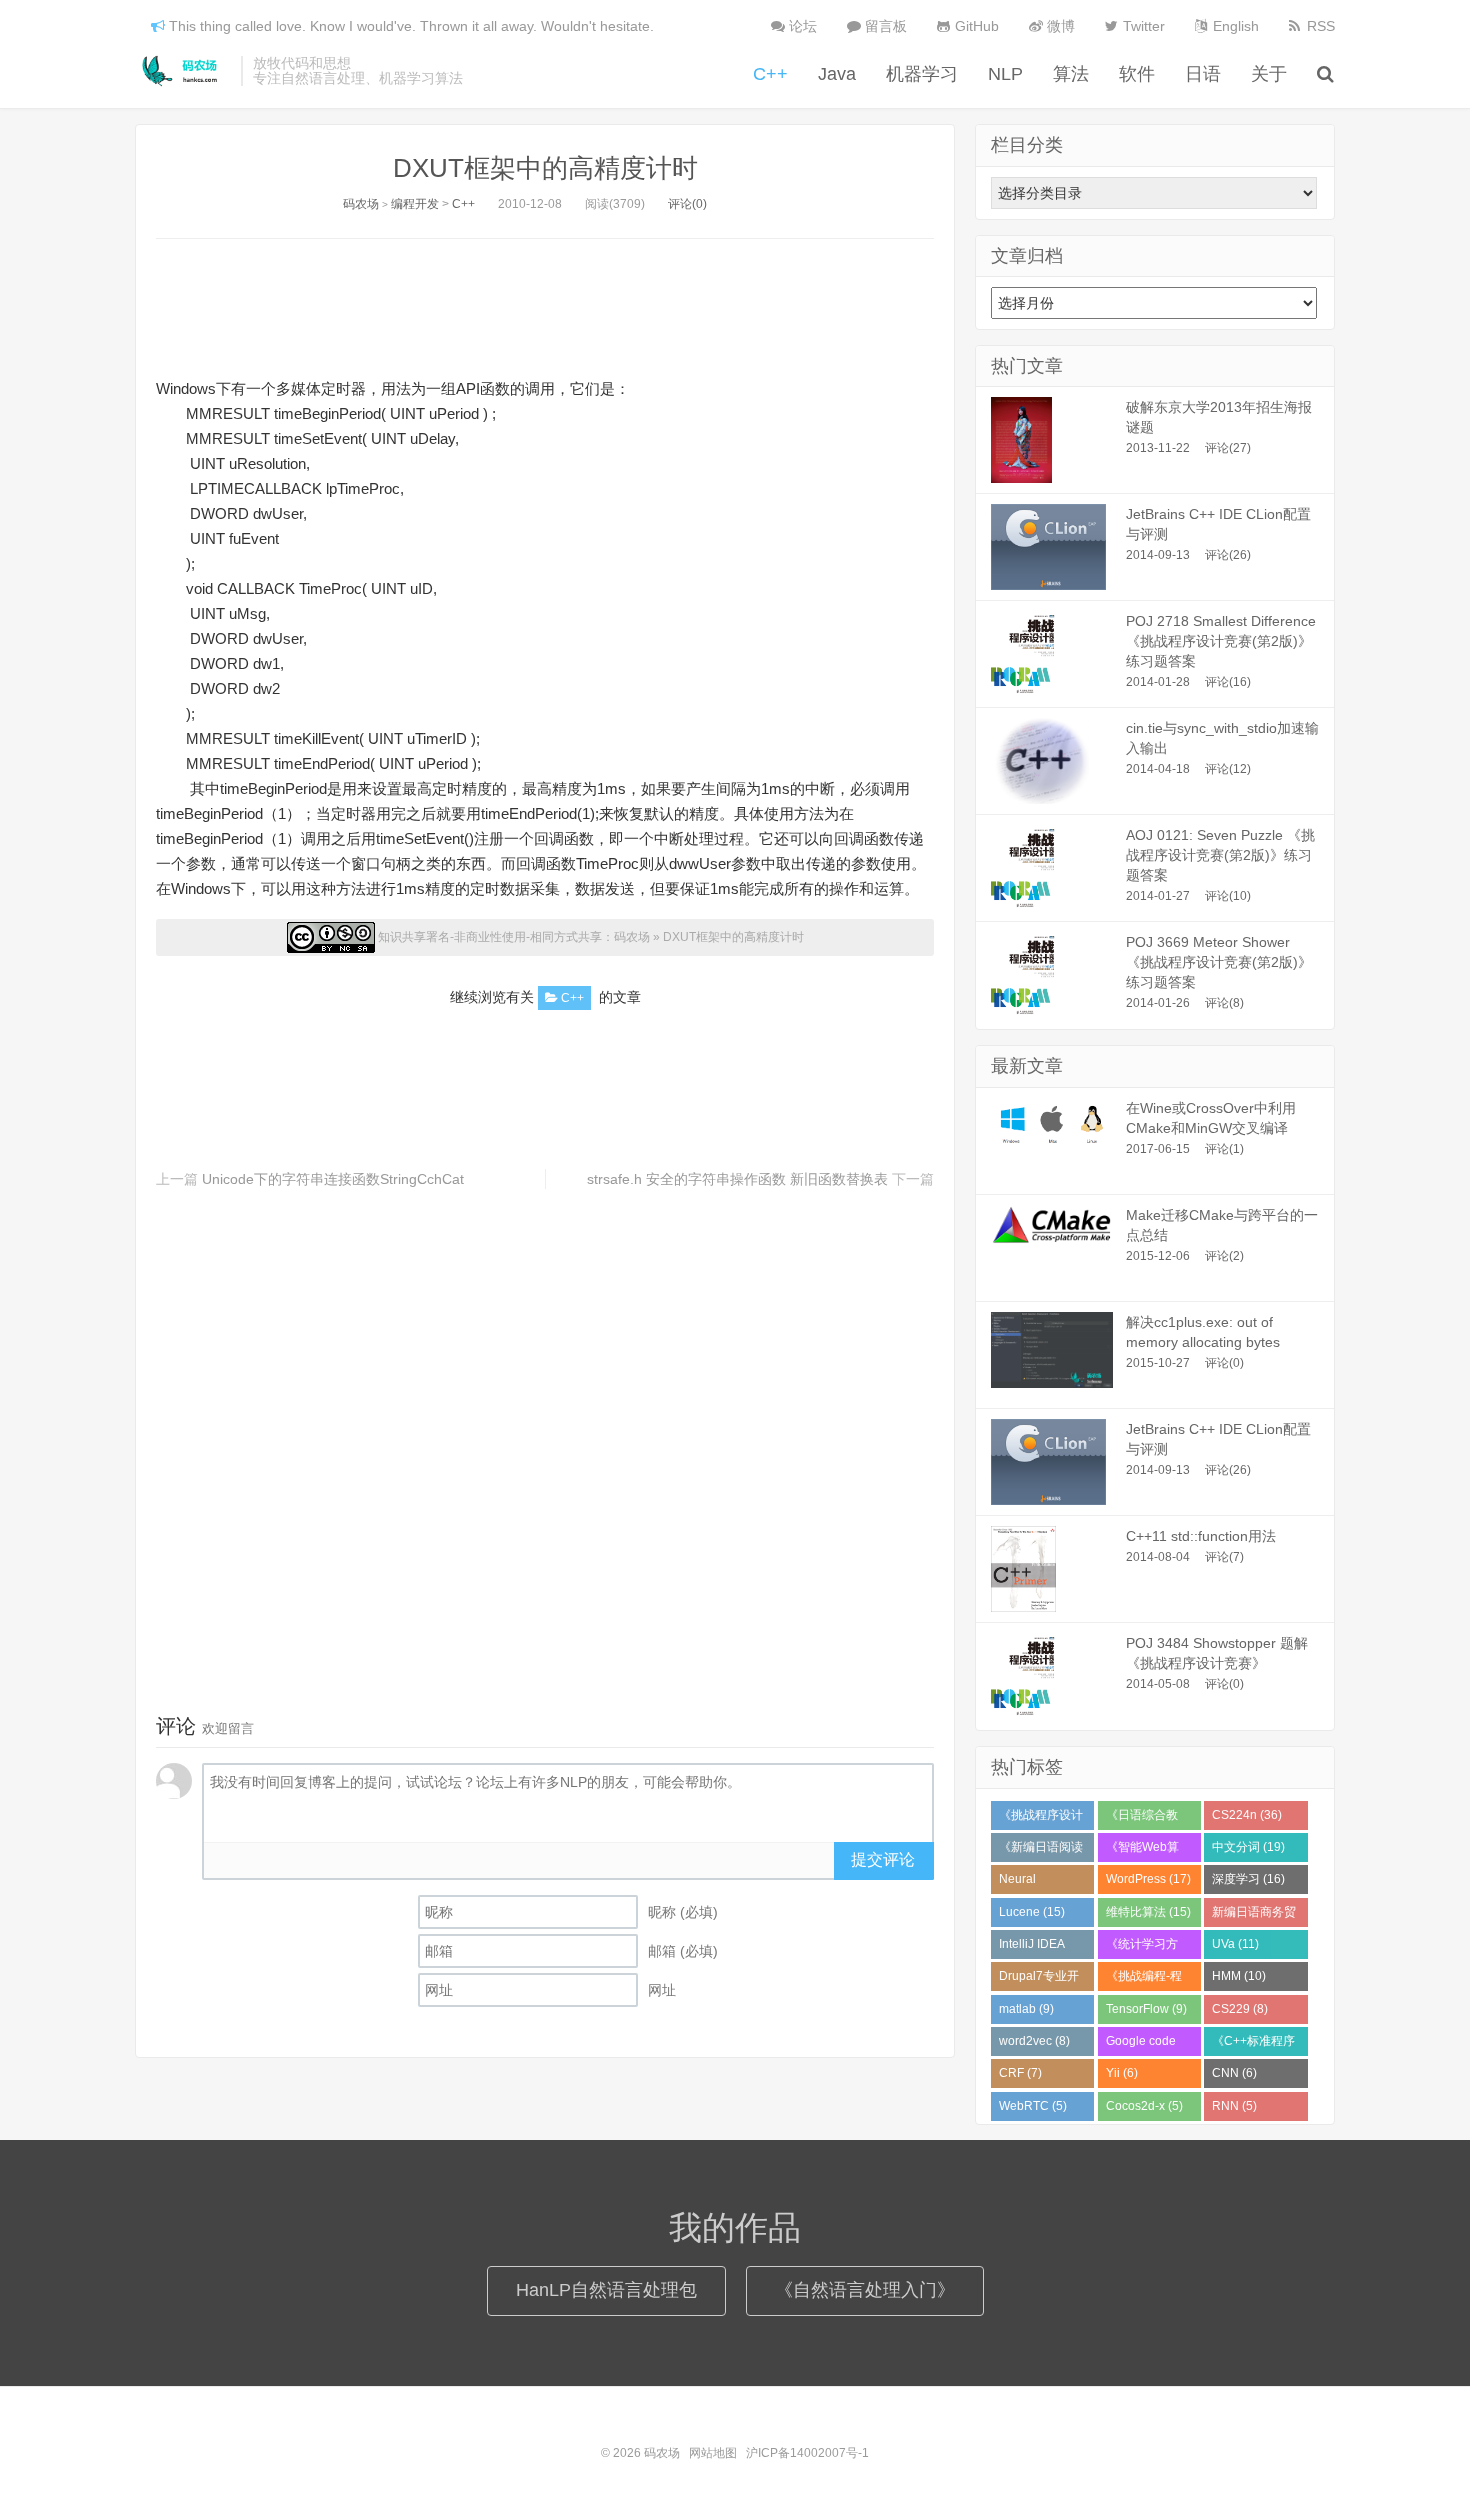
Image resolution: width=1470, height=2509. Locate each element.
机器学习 (922, 74)
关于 (1269, 74)
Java (837, 74)
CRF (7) (1020, 2073)
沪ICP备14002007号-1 (807, 2453)
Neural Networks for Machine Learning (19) (1036, 1883)
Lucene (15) (1032, 1912)
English (1234, 26)
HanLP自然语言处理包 (606, 2290)
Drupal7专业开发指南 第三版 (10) (1039, 1980)
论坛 (801, 26)
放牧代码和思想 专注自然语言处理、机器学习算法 (358, 71)
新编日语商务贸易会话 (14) (1254, 1916)
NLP (1005, 74)
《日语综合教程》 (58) (1142, 1819)
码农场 (183, 71)
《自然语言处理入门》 (865, 2290)
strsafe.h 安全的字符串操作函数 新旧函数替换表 (737, 1179)
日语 (1203, 74)
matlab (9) (1026, 2009)
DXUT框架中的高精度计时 (545, 168)
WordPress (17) (1148, 1879)
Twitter (1142, 26)
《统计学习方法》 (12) (1142, 1948)
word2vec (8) (1034, 2041)
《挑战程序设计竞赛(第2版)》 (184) (1041, 1819)
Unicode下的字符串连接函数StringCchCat (333, 1179)
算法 (1071, 74)
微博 (1059, 26)
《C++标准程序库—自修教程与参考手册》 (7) (1254, 2045)
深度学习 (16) (1248, 1879)
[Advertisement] (545, 304)
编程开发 (415, 204)
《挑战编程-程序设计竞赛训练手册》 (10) (1148, 1980)
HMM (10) (1239, 1976)
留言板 (884, 26)
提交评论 (883, 1859)
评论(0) (687, 204)
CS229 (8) (1240, 2009)
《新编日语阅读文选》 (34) (1041, 1851)
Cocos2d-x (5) (1144, 2106)
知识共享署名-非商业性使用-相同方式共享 (490, 937)
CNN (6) (1234, 2073)
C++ (770, 74)
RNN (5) (1234, 2106)
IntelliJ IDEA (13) (1032, 1948)
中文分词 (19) (1248, 1847)
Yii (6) (1122, 2073)
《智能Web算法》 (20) (1142, 1851)
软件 (1137, 74)
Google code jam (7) (1141, 2045)
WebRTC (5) (1033, 2106)
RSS (1319, 26)
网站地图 (713, 2453)
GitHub (975, 26)
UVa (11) (1235, 1944)
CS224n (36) (1247, 1815)
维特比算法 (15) (1148, 1912)
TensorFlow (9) (1146, 2009)
